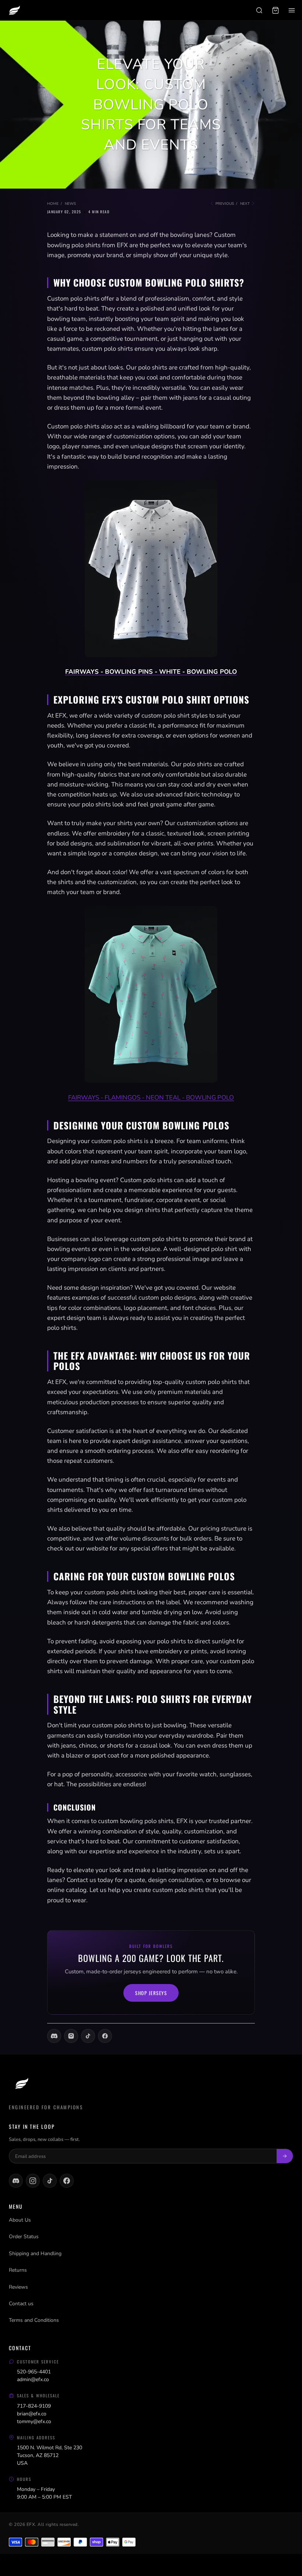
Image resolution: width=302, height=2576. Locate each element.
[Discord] (54, 2036)
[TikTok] (88, 2036)
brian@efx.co (32, 2414)
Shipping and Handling (35, 2253)
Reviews (18, 2287)
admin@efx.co (33, 2379)
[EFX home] (14, 10)
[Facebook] (105, 2036)
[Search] (259, 10)
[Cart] (275, 10)
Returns (18, 2270)
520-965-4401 (34, 2372)
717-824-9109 (34, 2406)
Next (245, 204)
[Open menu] (292, 10)
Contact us (21, 2304)
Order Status (24, 2237)
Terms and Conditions (34, 2320)
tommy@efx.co (34, 2421)
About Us (20, 2220)
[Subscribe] (285, 2156)
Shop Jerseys (151, 1993)
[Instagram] (71, 2036)
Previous (224, 204)
